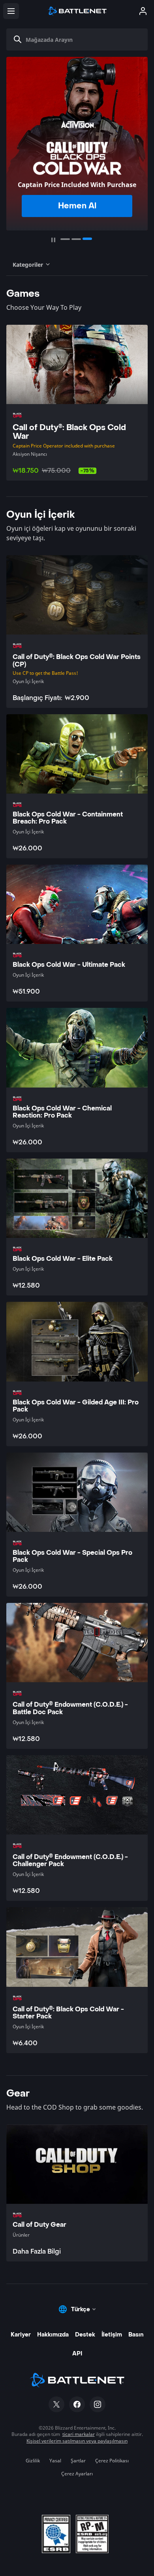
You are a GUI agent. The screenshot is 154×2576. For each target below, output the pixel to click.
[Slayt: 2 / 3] (76, 239)
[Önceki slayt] (14, 140)
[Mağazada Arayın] (18, 39)
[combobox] (80, 39)
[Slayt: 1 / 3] (65, 239)
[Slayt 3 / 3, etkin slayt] (87, 239)
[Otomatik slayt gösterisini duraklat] (53, 240)
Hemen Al (77, 206)
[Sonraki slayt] (140, 140)
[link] (77, 2193)
